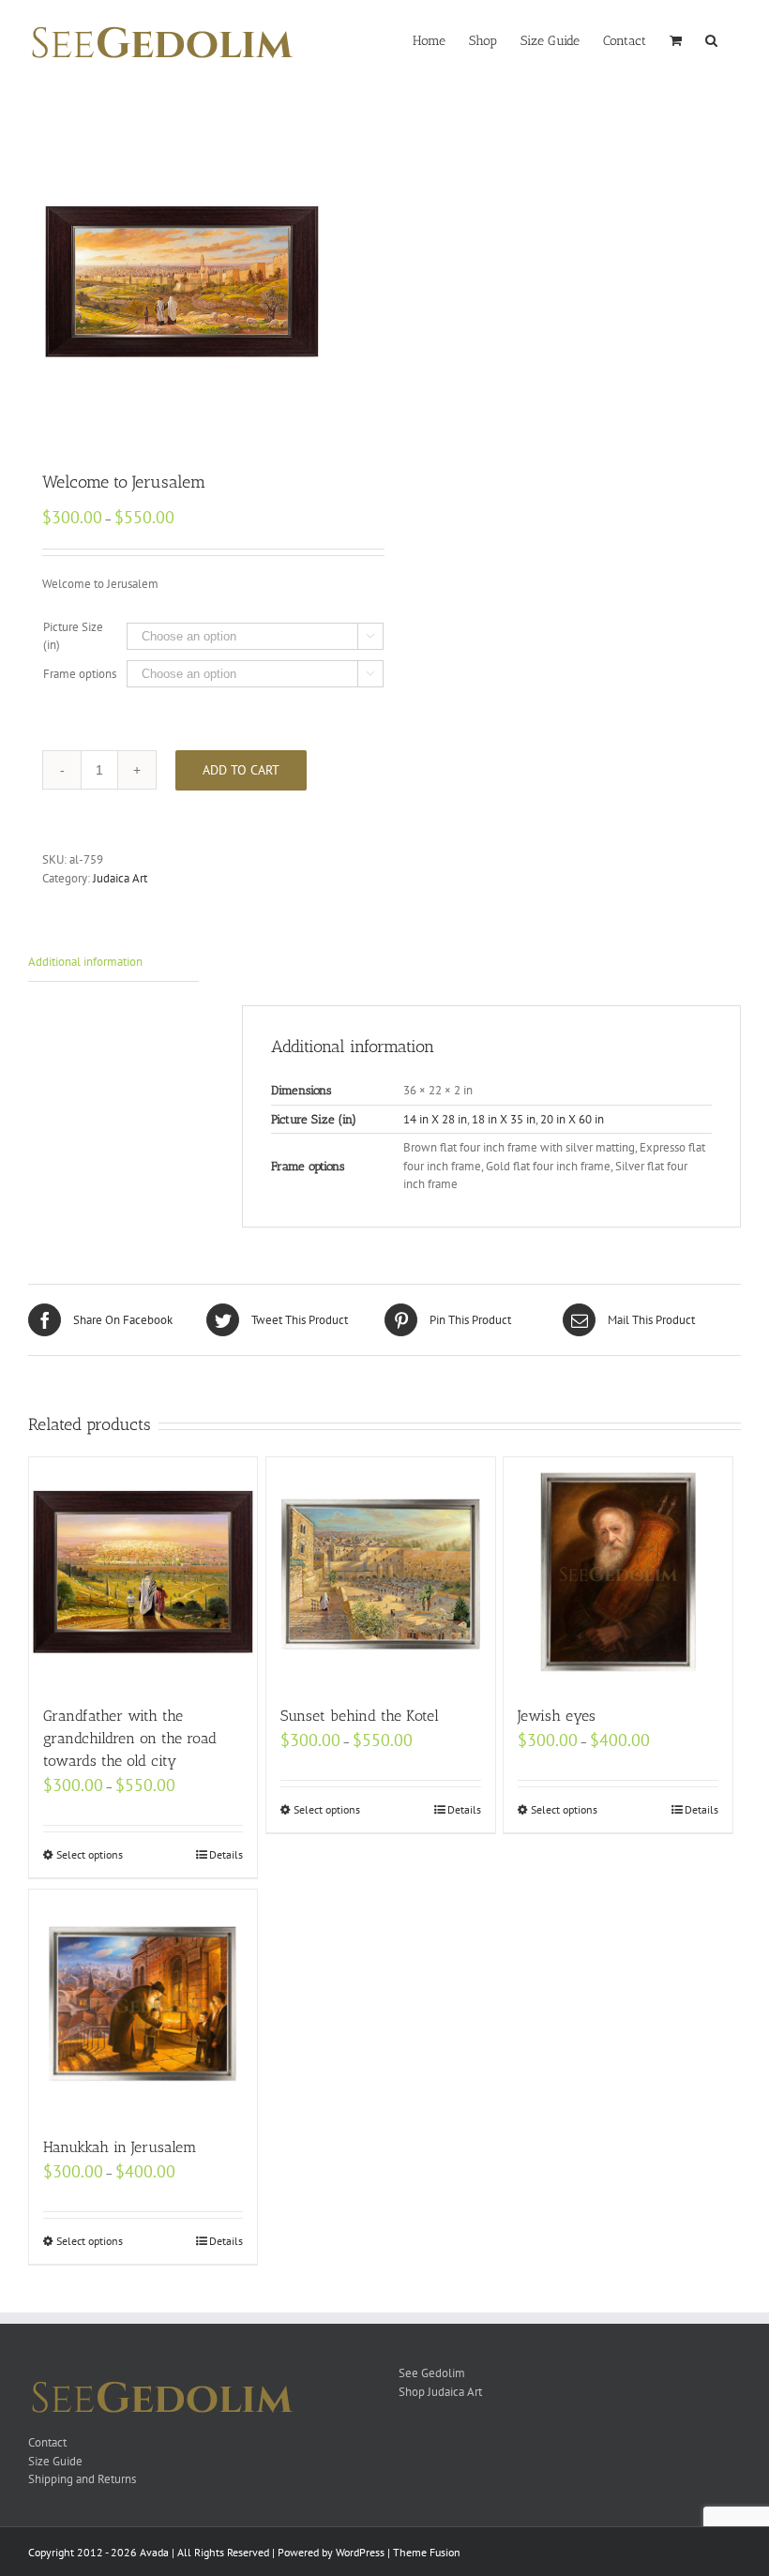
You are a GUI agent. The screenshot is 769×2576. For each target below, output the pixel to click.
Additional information (85, 962)
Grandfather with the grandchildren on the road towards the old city (130, 1738)
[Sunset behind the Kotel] (380, 1571)
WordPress (360, 2552)
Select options (90, 1854)
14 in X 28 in (435, 1119)
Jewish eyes (557, 1716)
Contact (47, 2442)
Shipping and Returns (82, 2479)
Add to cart (241, 770)
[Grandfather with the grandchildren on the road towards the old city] (143, 1571)
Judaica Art (120, 878)
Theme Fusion (427, 2552)
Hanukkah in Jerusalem (120, 2147)
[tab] (113, 963)
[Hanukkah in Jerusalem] (143, 2004)
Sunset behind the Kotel (360, 1716)
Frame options (80, 674)
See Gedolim (432, 2373)
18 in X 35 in (504, 1119)
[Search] (711, 39)
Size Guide (55, 2461)
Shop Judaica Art (440, 2392)
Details (226, 1854)
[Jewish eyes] (618, 1571)
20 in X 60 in (572, 1119)
